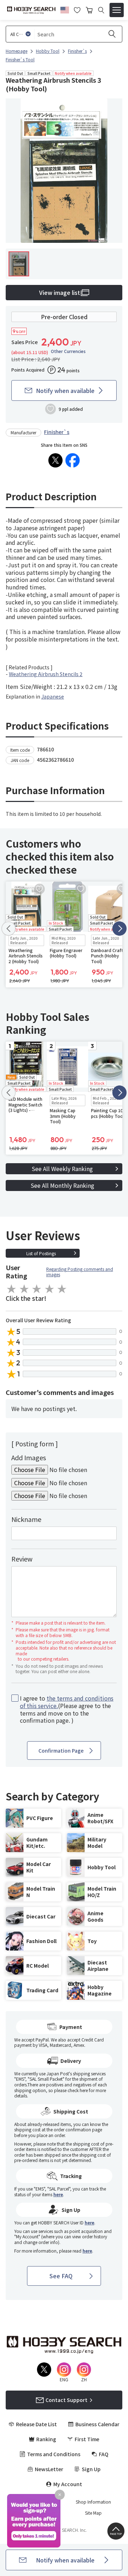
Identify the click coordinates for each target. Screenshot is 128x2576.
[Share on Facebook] (73, 460)
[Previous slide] (9, 929)
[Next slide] (119, 929)
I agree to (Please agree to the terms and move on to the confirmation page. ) (67, 1709)
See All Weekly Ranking (62, 1169)
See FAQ (61, 2276)
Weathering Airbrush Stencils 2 (46, 674)
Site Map (93, 2513)
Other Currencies (68, 351)
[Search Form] (101, 10)
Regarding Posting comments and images (80, 1272)
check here (78, 2090)
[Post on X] (55, 460)
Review (22, 1559)
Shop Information (93, 2502)
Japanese (53, 696)
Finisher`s (57, 432)
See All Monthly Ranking (62, 1185)
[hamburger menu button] (117, 10)
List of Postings (41, 1253)
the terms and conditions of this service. (67, 1702)
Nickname (26, 1519)
